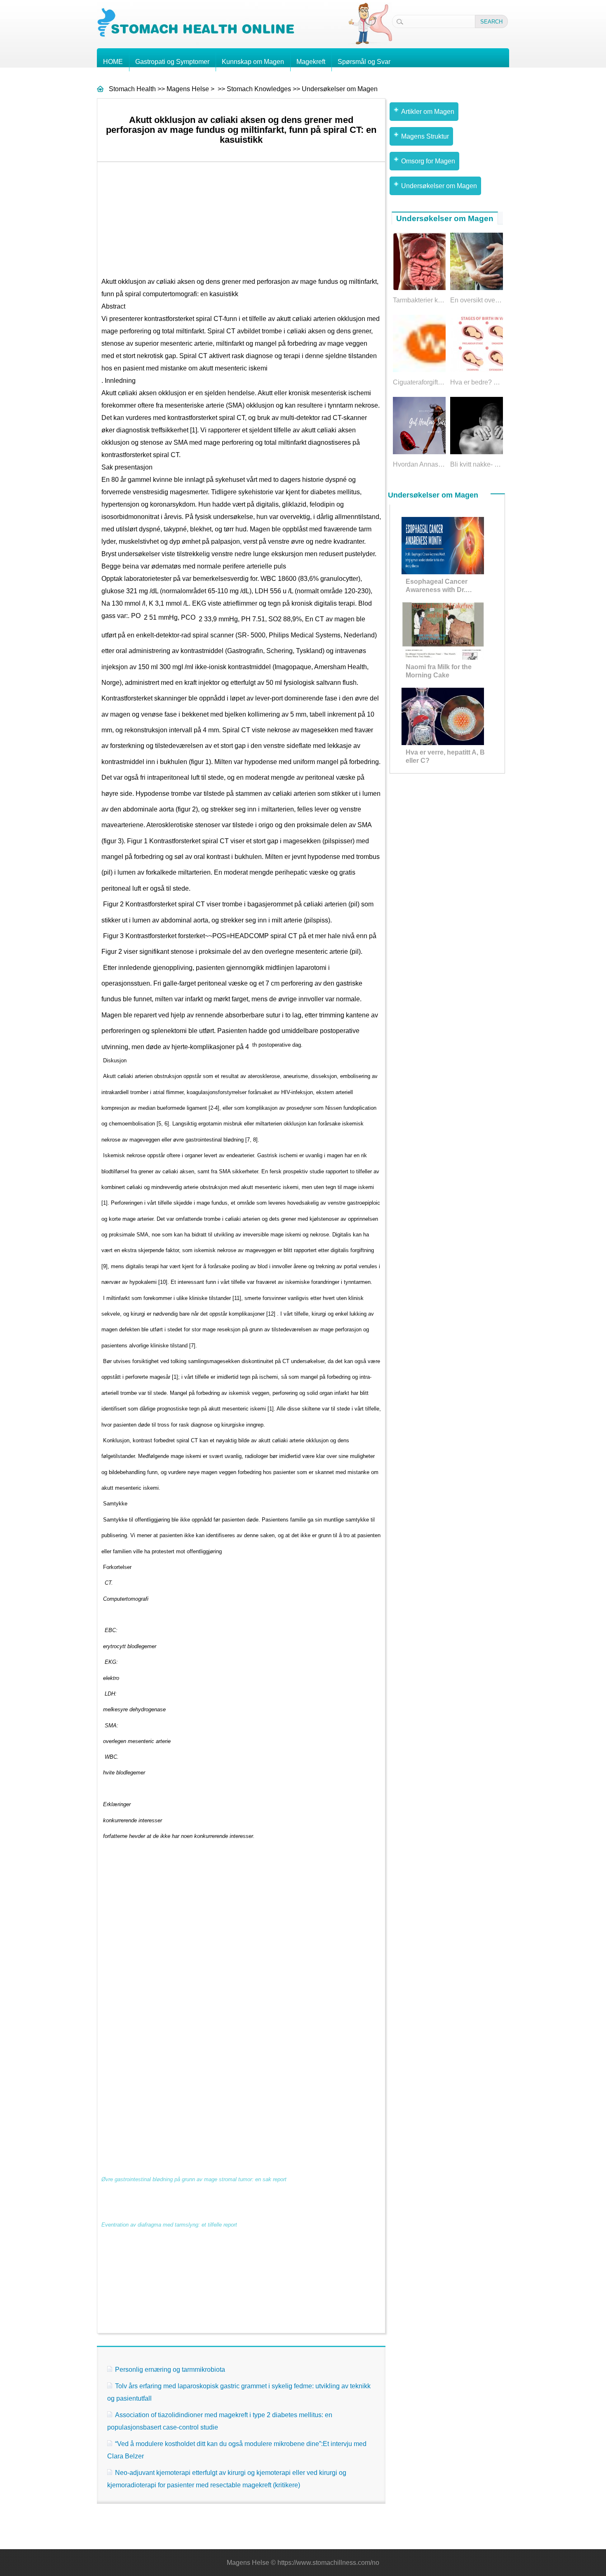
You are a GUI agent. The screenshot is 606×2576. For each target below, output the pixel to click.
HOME (113, 62)
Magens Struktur (425, 136)
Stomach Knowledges (259, 89)
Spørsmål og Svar (364, 62)
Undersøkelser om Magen (340, 89)
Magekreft (311, 62)
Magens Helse (188, 89)
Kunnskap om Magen (253, 62)
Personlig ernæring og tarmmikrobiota (170, 2370)
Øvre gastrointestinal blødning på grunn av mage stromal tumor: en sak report (194, 2179)
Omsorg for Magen (428, 161)
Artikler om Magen (428, 112)
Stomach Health (132, 89)
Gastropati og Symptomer (172, 62)
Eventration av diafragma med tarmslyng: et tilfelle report (169, 2225)
